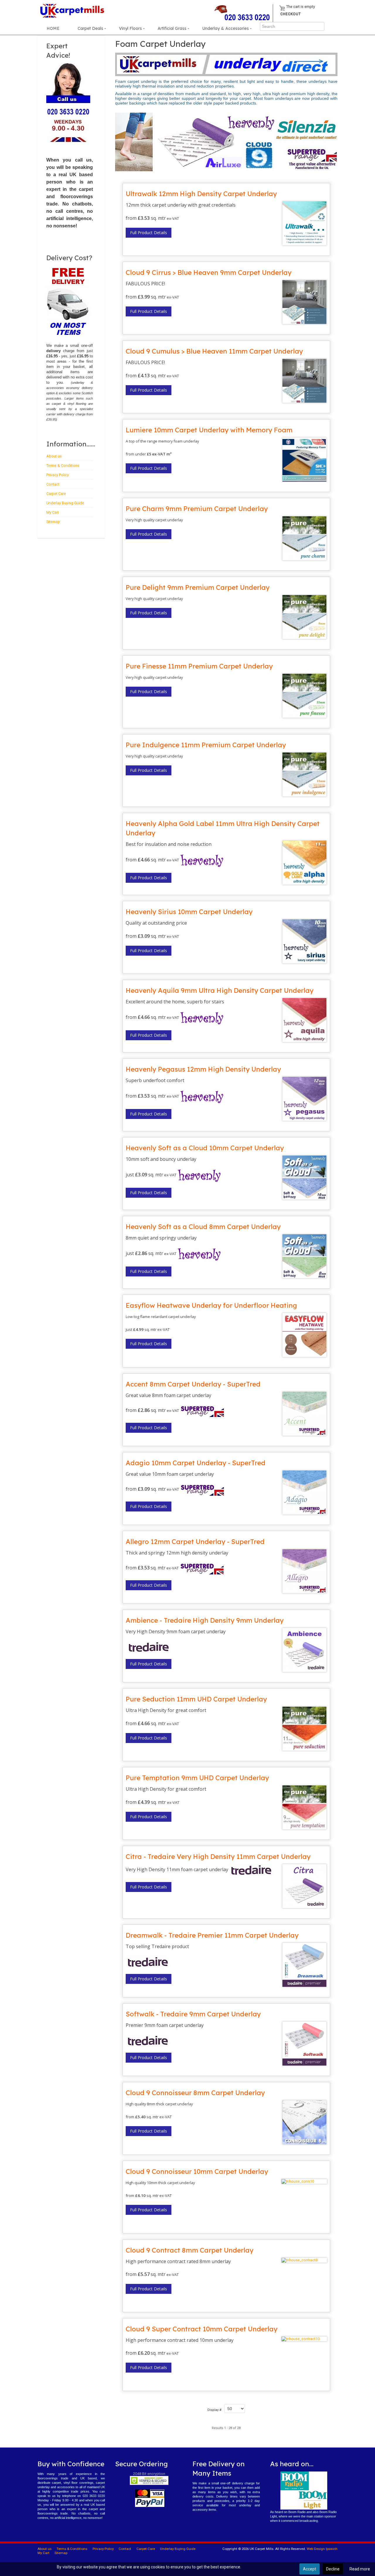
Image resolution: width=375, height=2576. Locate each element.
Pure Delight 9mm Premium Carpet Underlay (198, 587)
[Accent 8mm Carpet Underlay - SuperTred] (304, 1414)
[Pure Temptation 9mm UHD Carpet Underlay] (304, 1807)
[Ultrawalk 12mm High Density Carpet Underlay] (304, 223)
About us (54, 456)
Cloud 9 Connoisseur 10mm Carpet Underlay (197, 2171)
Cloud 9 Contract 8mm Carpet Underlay (190, 2250)
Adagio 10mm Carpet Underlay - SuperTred (196, 1463)
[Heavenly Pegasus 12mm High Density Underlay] (304, 1099)
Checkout (291, 14)
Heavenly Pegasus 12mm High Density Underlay (203, 1069)
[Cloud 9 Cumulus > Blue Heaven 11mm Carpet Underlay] (304, 381)
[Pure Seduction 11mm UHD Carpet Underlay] (304, 1729)
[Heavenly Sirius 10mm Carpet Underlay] (304, 941)
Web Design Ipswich (322, 2549)
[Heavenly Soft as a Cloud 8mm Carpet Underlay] (304, 1256)
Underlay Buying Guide (65, 503)
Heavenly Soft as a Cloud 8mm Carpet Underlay (203, 1227)
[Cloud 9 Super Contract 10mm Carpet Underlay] (304, 2339)
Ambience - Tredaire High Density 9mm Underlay (205, 1620)
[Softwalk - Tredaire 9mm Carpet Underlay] (304, 2044)
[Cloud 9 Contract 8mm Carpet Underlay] (304, 2260)
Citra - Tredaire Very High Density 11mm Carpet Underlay (218, 1857)
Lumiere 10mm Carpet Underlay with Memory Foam (209, 430)
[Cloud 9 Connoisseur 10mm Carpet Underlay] (304, 2181)
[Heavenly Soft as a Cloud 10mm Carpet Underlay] (304, 1178)
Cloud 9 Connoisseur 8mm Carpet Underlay (195, 2093)
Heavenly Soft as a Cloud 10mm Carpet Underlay (205, 1148)
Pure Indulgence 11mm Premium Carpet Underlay (206, 745)
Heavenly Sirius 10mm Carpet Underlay (189, 912)
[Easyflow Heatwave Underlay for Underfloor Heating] (304, 1335)
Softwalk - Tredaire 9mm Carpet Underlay (193, 2014)
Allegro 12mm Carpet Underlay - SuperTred (195, 1542)
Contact (53, 484)
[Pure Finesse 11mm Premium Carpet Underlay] (304, 696)
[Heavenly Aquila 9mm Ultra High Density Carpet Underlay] (304, 1020)
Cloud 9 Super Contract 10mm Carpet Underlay (202, 2329)
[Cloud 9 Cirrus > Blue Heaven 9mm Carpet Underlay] (304, 302)
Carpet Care (56, 494)
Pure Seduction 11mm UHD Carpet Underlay (196, 1699)
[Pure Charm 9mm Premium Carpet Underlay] (304, 538)
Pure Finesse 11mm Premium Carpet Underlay (199, 666)
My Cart (53, 512)
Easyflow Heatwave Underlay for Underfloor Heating (211, 1305)
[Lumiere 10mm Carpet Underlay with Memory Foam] (304, 460)
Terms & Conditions (63, 466)
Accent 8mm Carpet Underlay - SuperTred (193, 1384)
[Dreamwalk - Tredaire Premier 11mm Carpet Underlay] (304, 1965)
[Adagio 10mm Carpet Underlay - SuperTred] (304, 1492)
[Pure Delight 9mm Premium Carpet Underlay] (304, 617)
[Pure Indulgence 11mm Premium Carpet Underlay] (304, 774)
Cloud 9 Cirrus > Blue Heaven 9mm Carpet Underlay (209, 272)
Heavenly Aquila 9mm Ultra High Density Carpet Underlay (220, 990)
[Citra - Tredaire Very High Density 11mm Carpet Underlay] (304, 1886)
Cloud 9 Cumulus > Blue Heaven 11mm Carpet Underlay (214, 351)
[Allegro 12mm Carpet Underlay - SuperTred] (304, 1571)
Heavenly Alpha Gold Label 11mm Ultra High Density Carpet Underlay (223, 828)
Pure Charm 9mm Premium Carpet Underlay (197, 509)
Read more (360, 2569)
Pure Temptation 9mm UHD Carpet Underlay (197, 1778)
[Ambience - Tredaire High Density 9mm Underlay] (304, 1650)
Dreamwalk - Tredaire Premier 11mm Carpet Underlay (212, 1935)
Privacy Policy (58, 475)
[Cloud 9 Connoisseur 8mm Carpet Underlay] (304, 2122)
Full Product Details (149, 233)
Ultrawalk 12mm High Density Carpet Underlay (201, 194)
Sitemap (53, 522)
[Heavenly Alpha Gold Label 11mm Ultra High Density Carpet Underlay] (304, 863)
